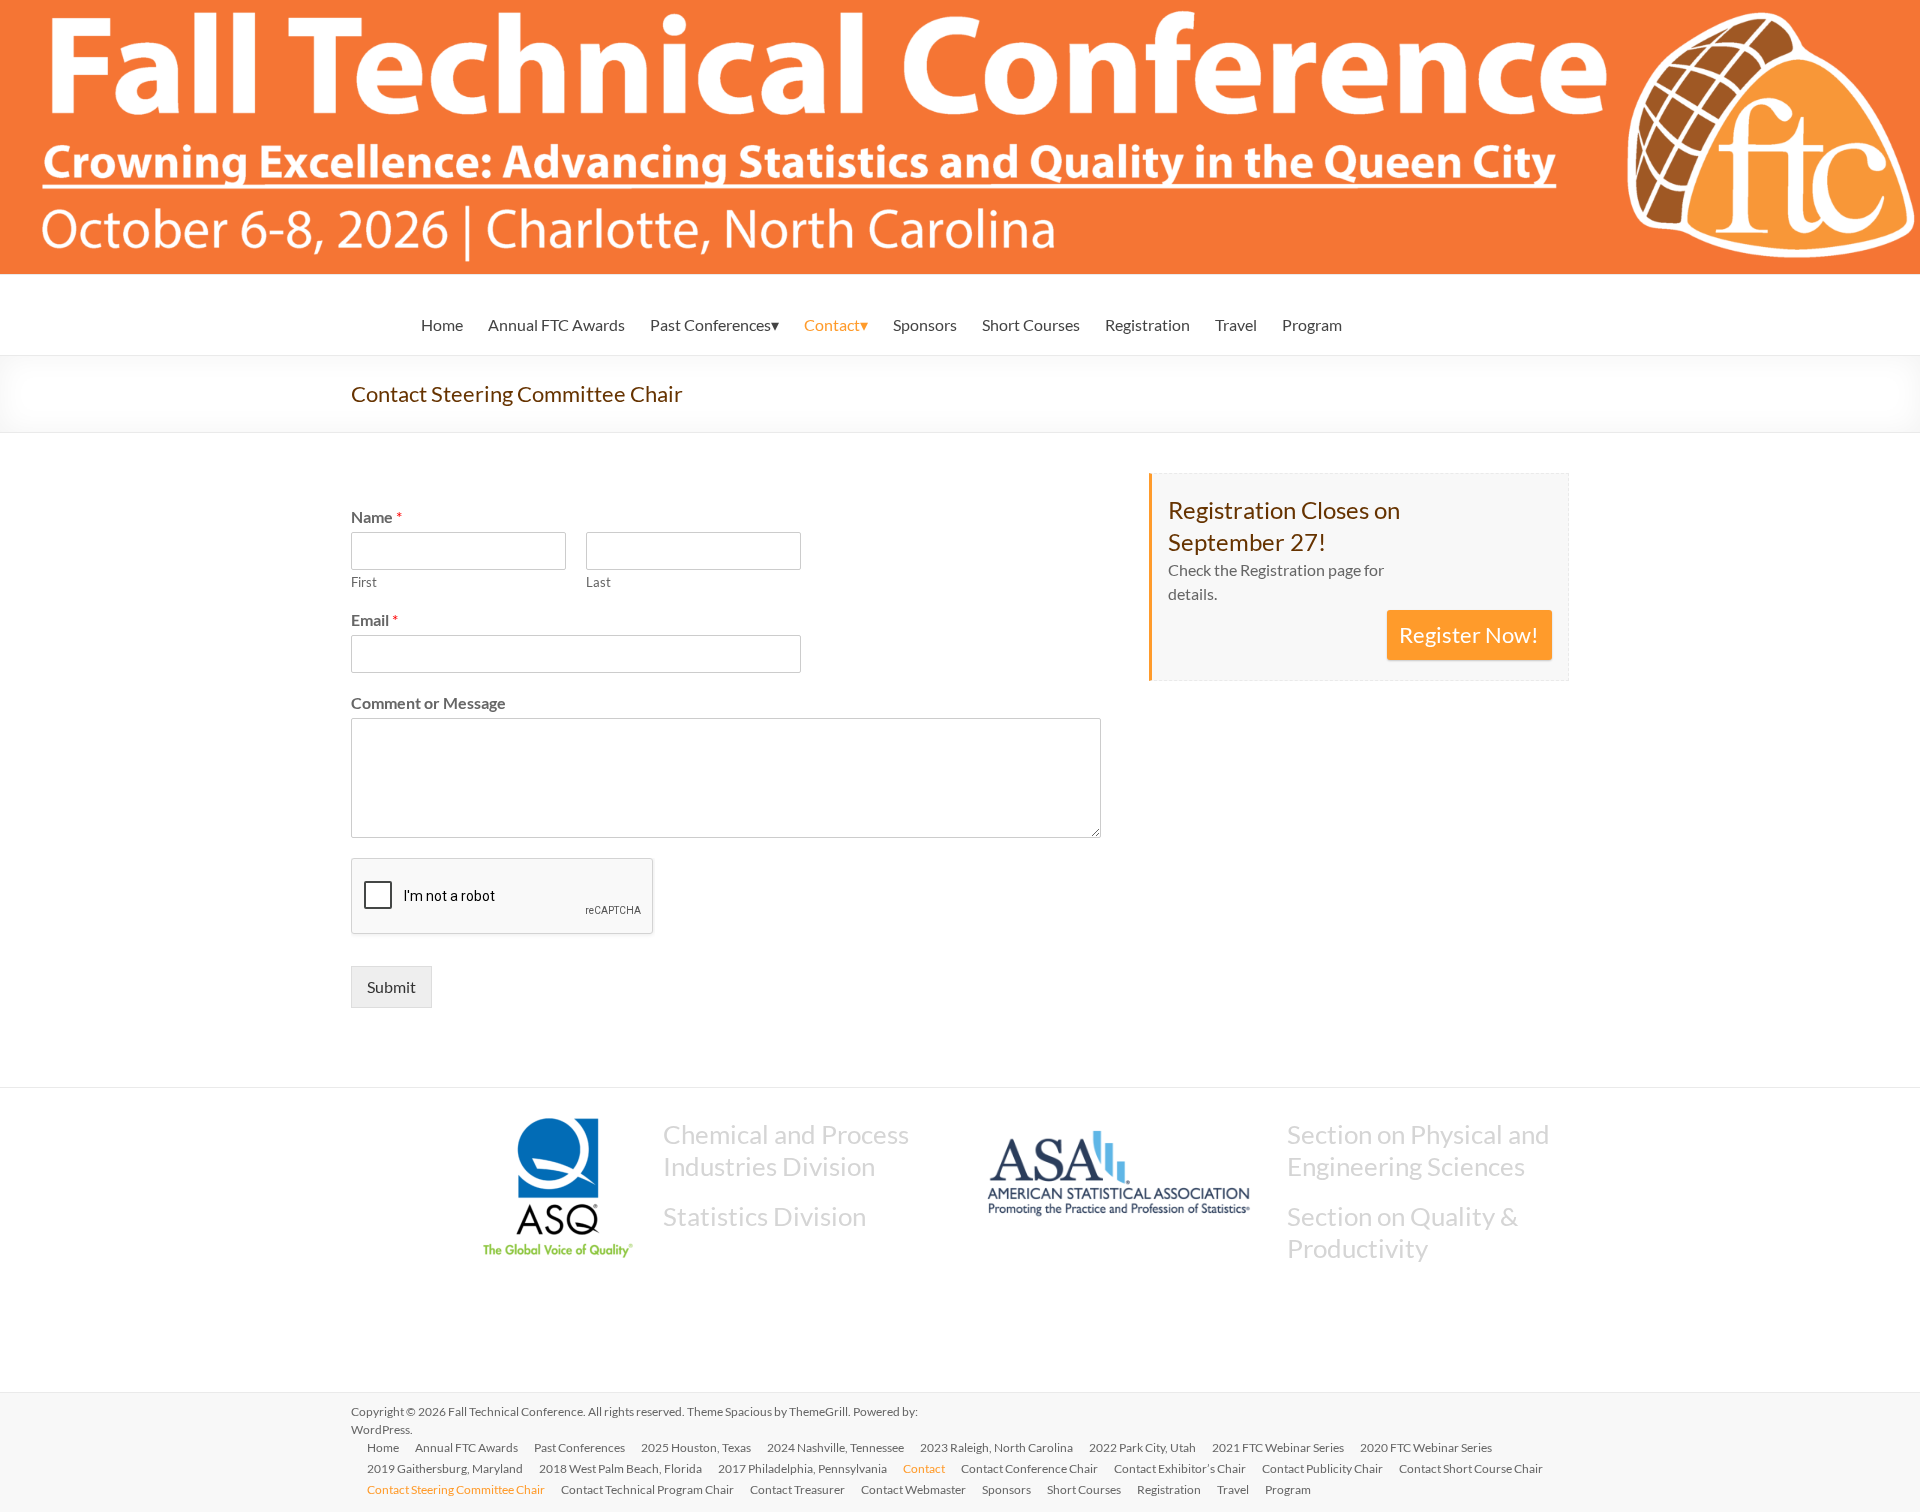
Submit (391, 986)
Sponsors (925, 324)
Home (442, 324)
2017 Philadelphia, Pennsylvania (802, 1468)
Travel (1236, 324)
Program (1312, 324)
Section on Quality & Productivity (1402, 1232)
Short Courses (1031, 324)
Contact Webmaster (913, 1489)
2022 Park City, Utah (1142, 1447)
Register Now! (1469, 634)
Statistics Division (764, 1216)
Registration (1147, 324)
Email (374, 619)
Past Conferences (710, 324)
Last (598, 582)
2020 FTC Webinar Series (1426, 1447)
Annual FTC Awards (556, 324)
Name (376, 516)
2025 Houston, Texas (696, 1447)
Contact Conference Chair (1029, 1468)
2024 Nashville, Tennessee (835, 1447)
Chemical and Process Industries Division (786, 1150)
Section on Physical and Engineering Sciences (1418, 1150)
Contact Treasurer (797, 1489)
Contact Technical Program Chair (647, 1489)
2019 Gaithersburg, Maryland (445, 1468)
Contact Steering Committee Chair (456, 1489)
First (364, 582)
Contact (832, 324)
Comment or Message (428, 702)
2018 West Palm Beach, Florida (620, 1468)
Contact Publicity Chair (1322, 1468)
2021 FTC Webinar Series (1278, 1447)
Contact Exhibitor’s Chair (1180, 1468)
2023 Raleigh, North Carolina (996, 1447)
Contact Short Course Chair (1471, 1468)
